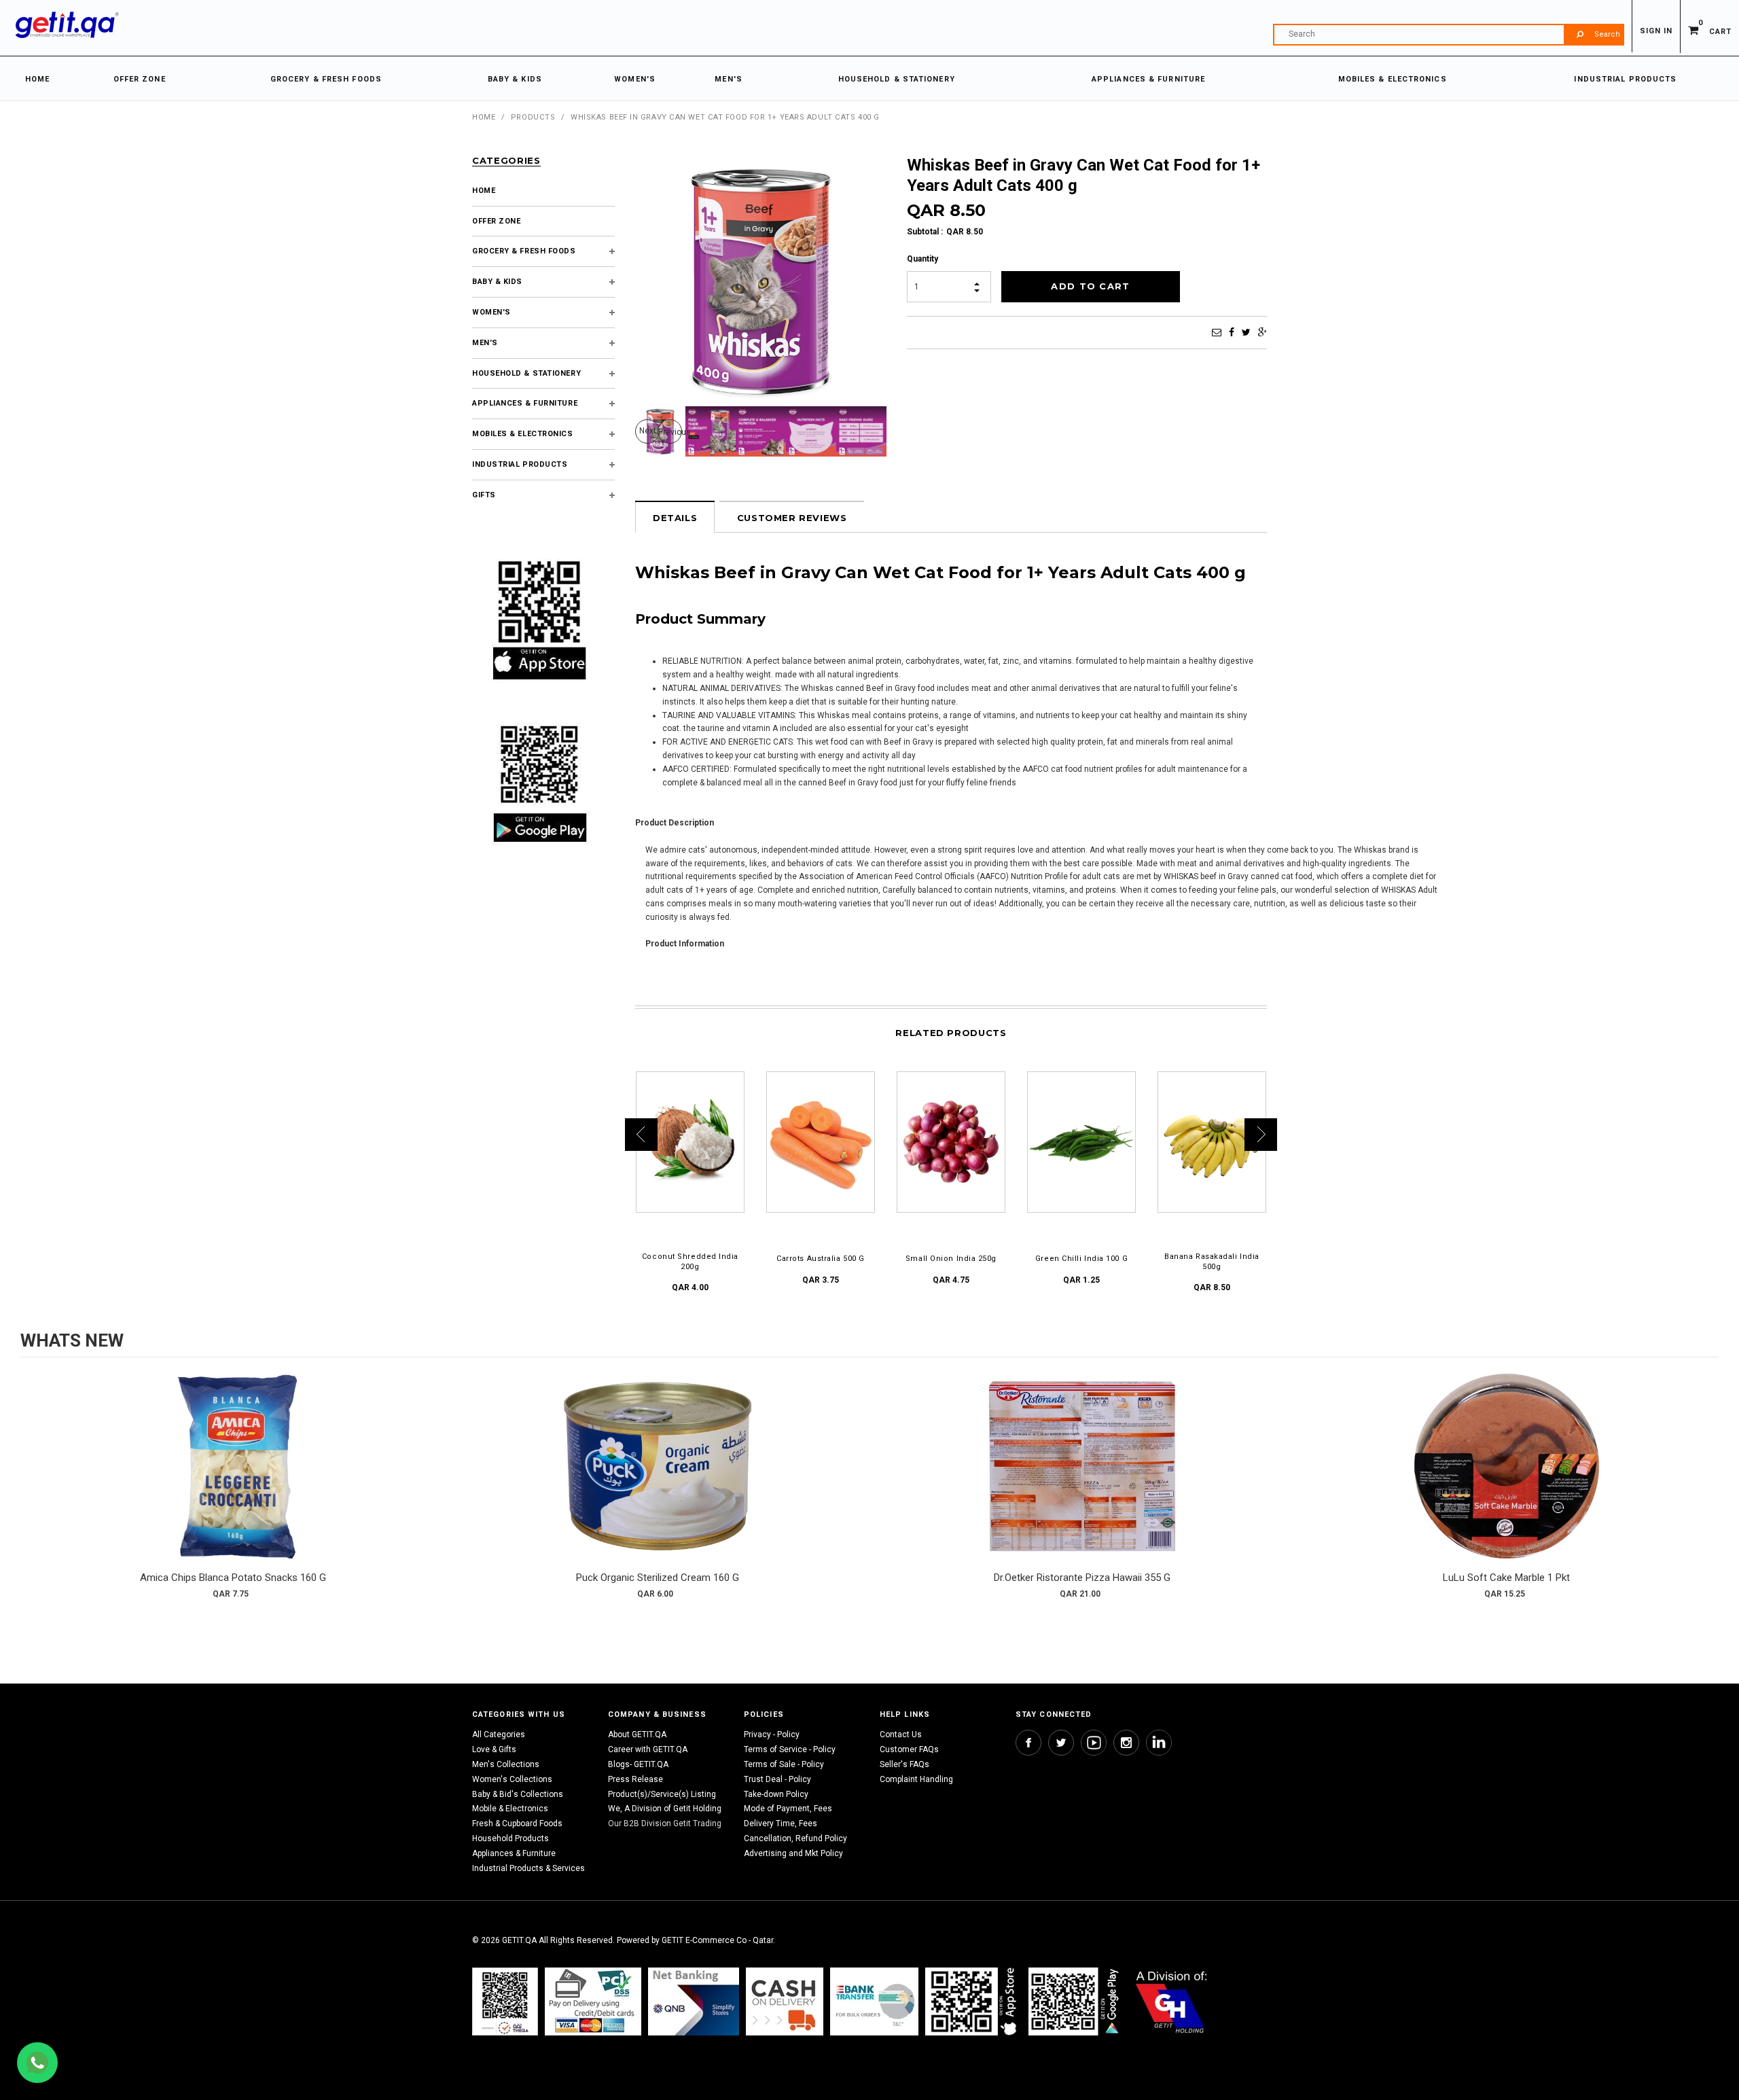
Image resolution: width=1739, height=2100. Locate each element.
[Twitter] (1246, 332)
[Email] (1217, 332)
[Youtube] (1094, 1743)
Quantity (922, 259)
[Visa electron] (874, 2001)
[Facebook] (1232, 332)
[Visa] (593, 2001)
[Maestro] (973, 2001)
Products (533, 117)
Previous (670, 432)
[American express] (785, 2001)
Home (484, 117)
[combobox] (1448, 35)
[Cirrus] (1171, 2001)
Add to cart (233, 1480)
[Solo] (1075, 2001)
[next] (1705, 1491)
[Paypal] (505, 2001)
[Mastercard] (694, 2001)
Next (648, 431)
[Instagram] (1126, 1743)
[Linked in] (1159, 1743)
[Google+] (1262, 332)
